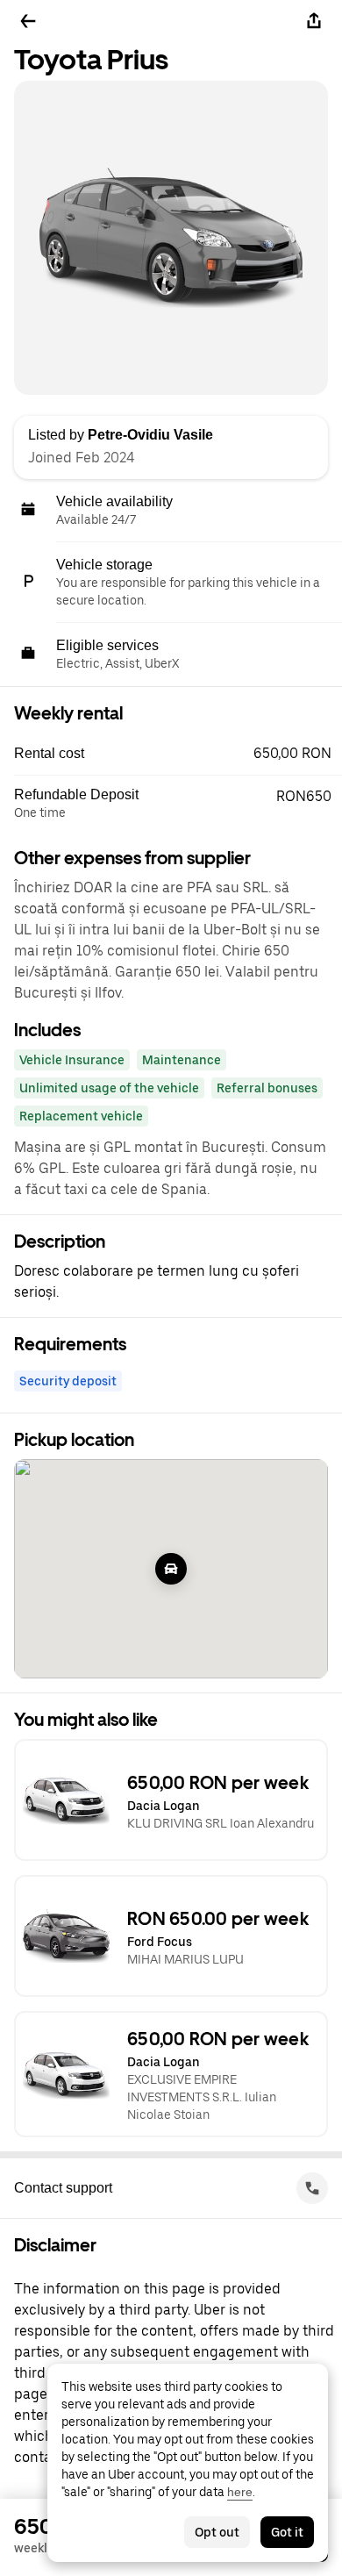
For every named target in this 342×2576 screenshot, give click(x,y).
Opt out (217, 2532)
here (240, 2492)
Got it (287, 2532)
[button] (178, 754)
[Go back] (28, 21)
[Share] (314, 21)
